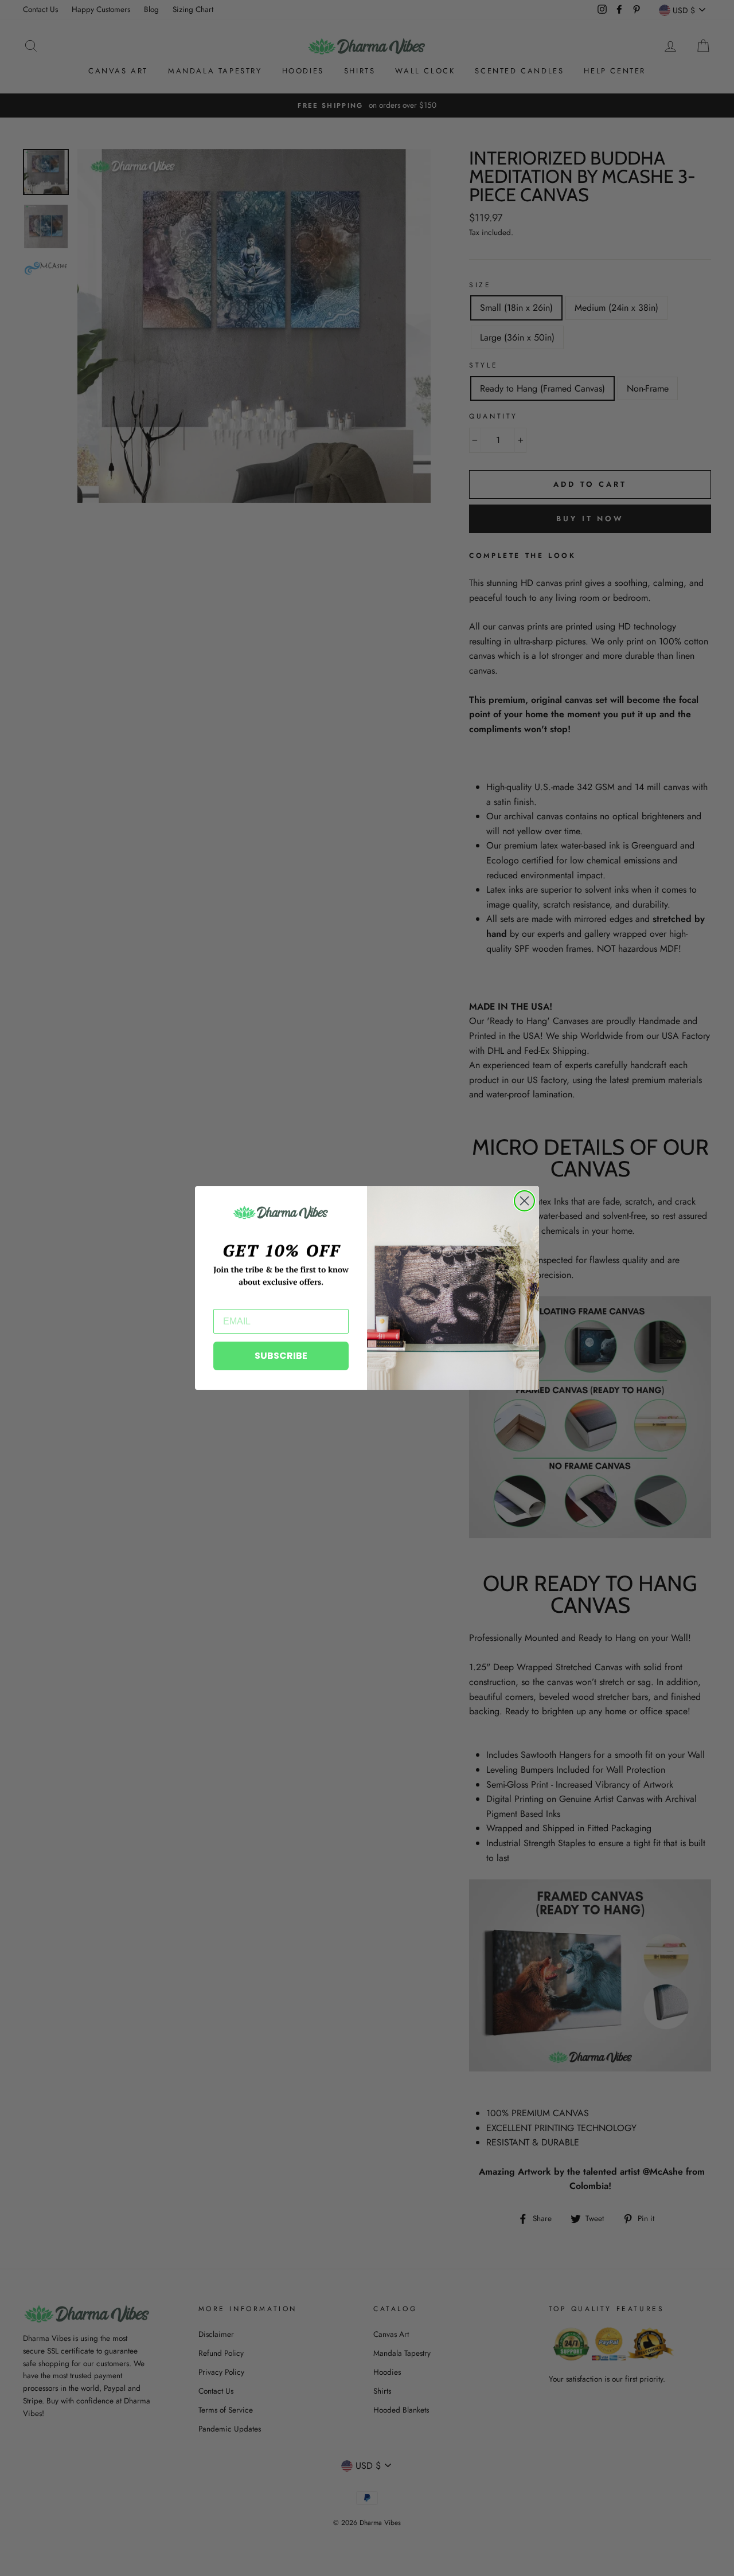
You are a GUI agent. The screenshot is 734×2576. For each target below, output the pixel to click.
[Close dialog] (524, 1201)
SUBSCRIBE (281, 1356)
